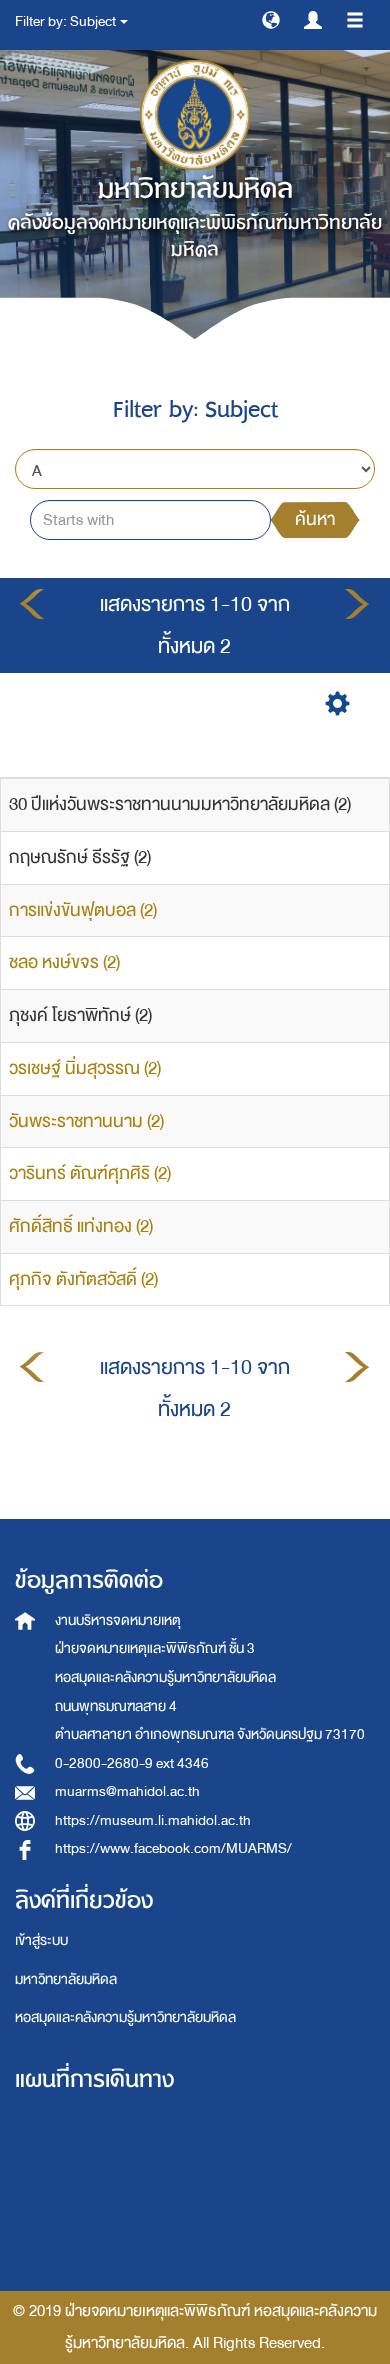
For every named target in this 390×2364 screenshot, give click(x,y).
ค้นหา (315, 519)
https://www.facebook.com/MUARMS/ (173, 1848)
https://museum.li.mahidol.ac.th (153, 1820)
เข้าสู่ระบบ (41, 1940)
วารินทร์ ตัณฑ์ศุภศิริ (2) (90, 1173)
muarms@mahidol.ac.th (127, 1791)
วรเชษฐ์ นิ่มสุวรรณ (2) (85, 1068)
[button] (271, 19)
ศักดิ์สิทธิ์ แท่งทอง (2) (81, 1226)
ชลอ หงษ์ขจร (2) (64, 962)
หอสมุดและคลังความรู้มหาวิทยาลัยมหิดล (125, 2017)
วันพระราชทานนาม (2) (86, 1121)
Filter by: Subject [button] (66, 21)
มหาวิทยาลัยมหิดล (66, 1979)
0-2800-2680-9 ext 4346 (132, 1763)
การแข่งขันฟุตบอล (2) (83, 910)
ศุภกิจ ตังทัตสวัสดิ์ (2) (83, 1279)
